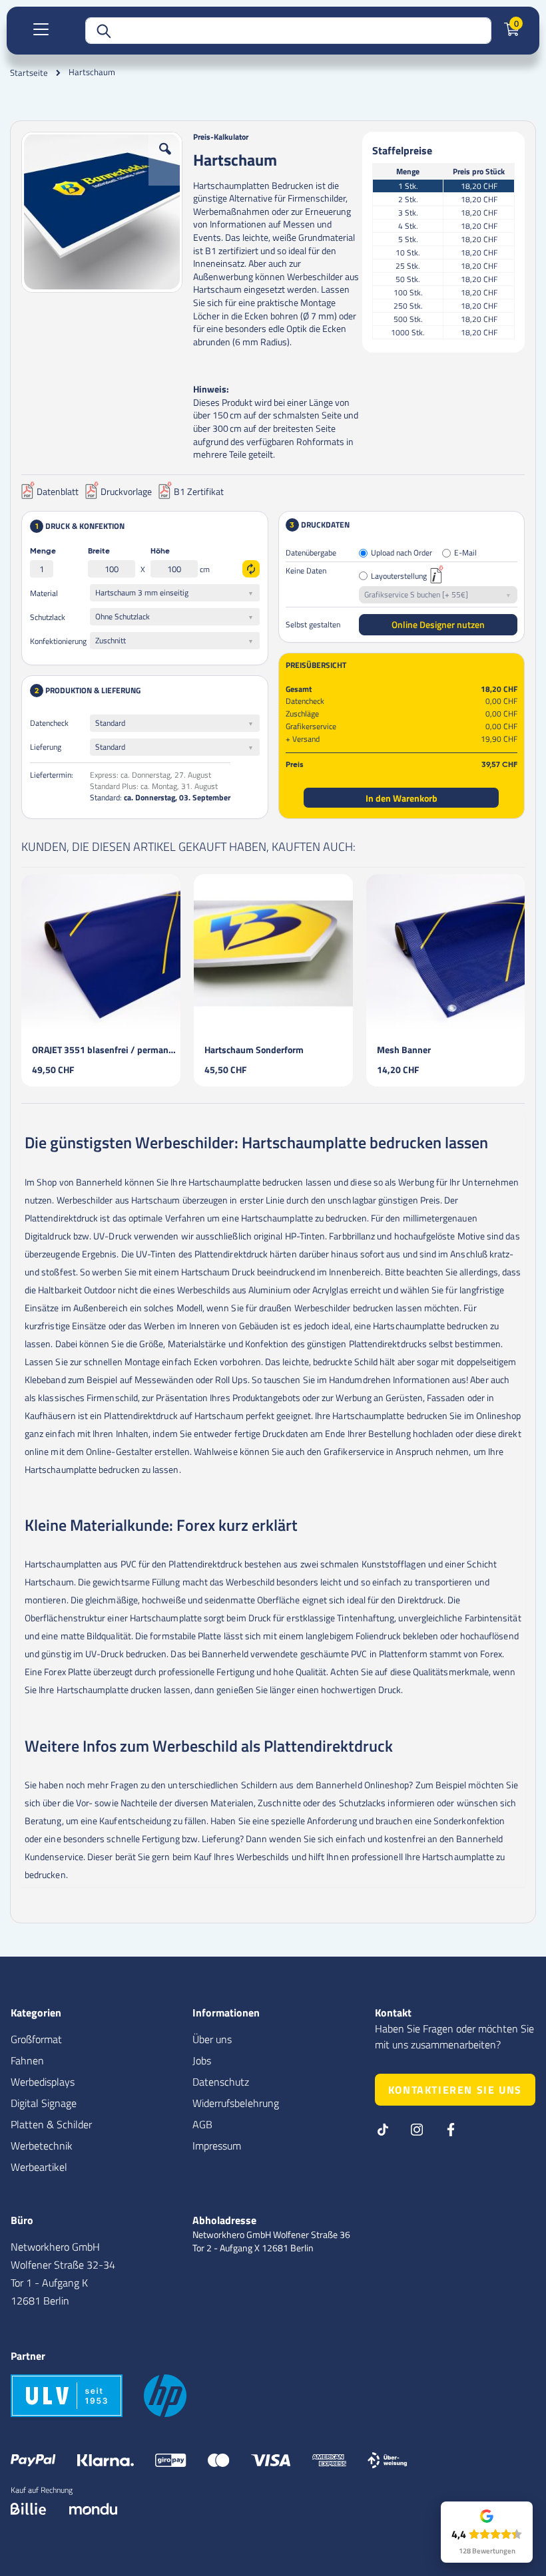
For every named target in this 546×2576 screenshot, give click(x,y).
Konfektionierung (58, 641)
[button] (165, 159)
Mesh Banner (404, 1049)
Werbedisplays (43, 2082)
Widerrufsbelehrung (236, 2103)
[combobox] (288, 31)
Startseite (29, 73)
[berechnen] (251, 569)
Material (44, 593)
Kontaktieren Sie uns (455, 2090)
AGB (202, 2124)
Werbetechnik (42, 2146)
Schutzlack (48, 617)
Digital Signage (44, 2103)
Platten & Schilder (51, 2124)
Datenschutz (221, 2082)
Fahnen (27, 2060)
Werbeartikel (39, 2167)
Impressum (217, 2146)
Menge (43, 552)
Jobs (202, 2060)
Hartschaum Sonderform (254, 1049)
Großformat (36, 2039)
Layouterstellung (399, 576)
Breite (99, 552)
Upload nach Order (402, 553)
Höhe (160, 552)
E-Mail (465, 553)
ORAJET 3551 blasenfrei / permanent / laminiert (106, 1049)
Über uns (212, 2039)
